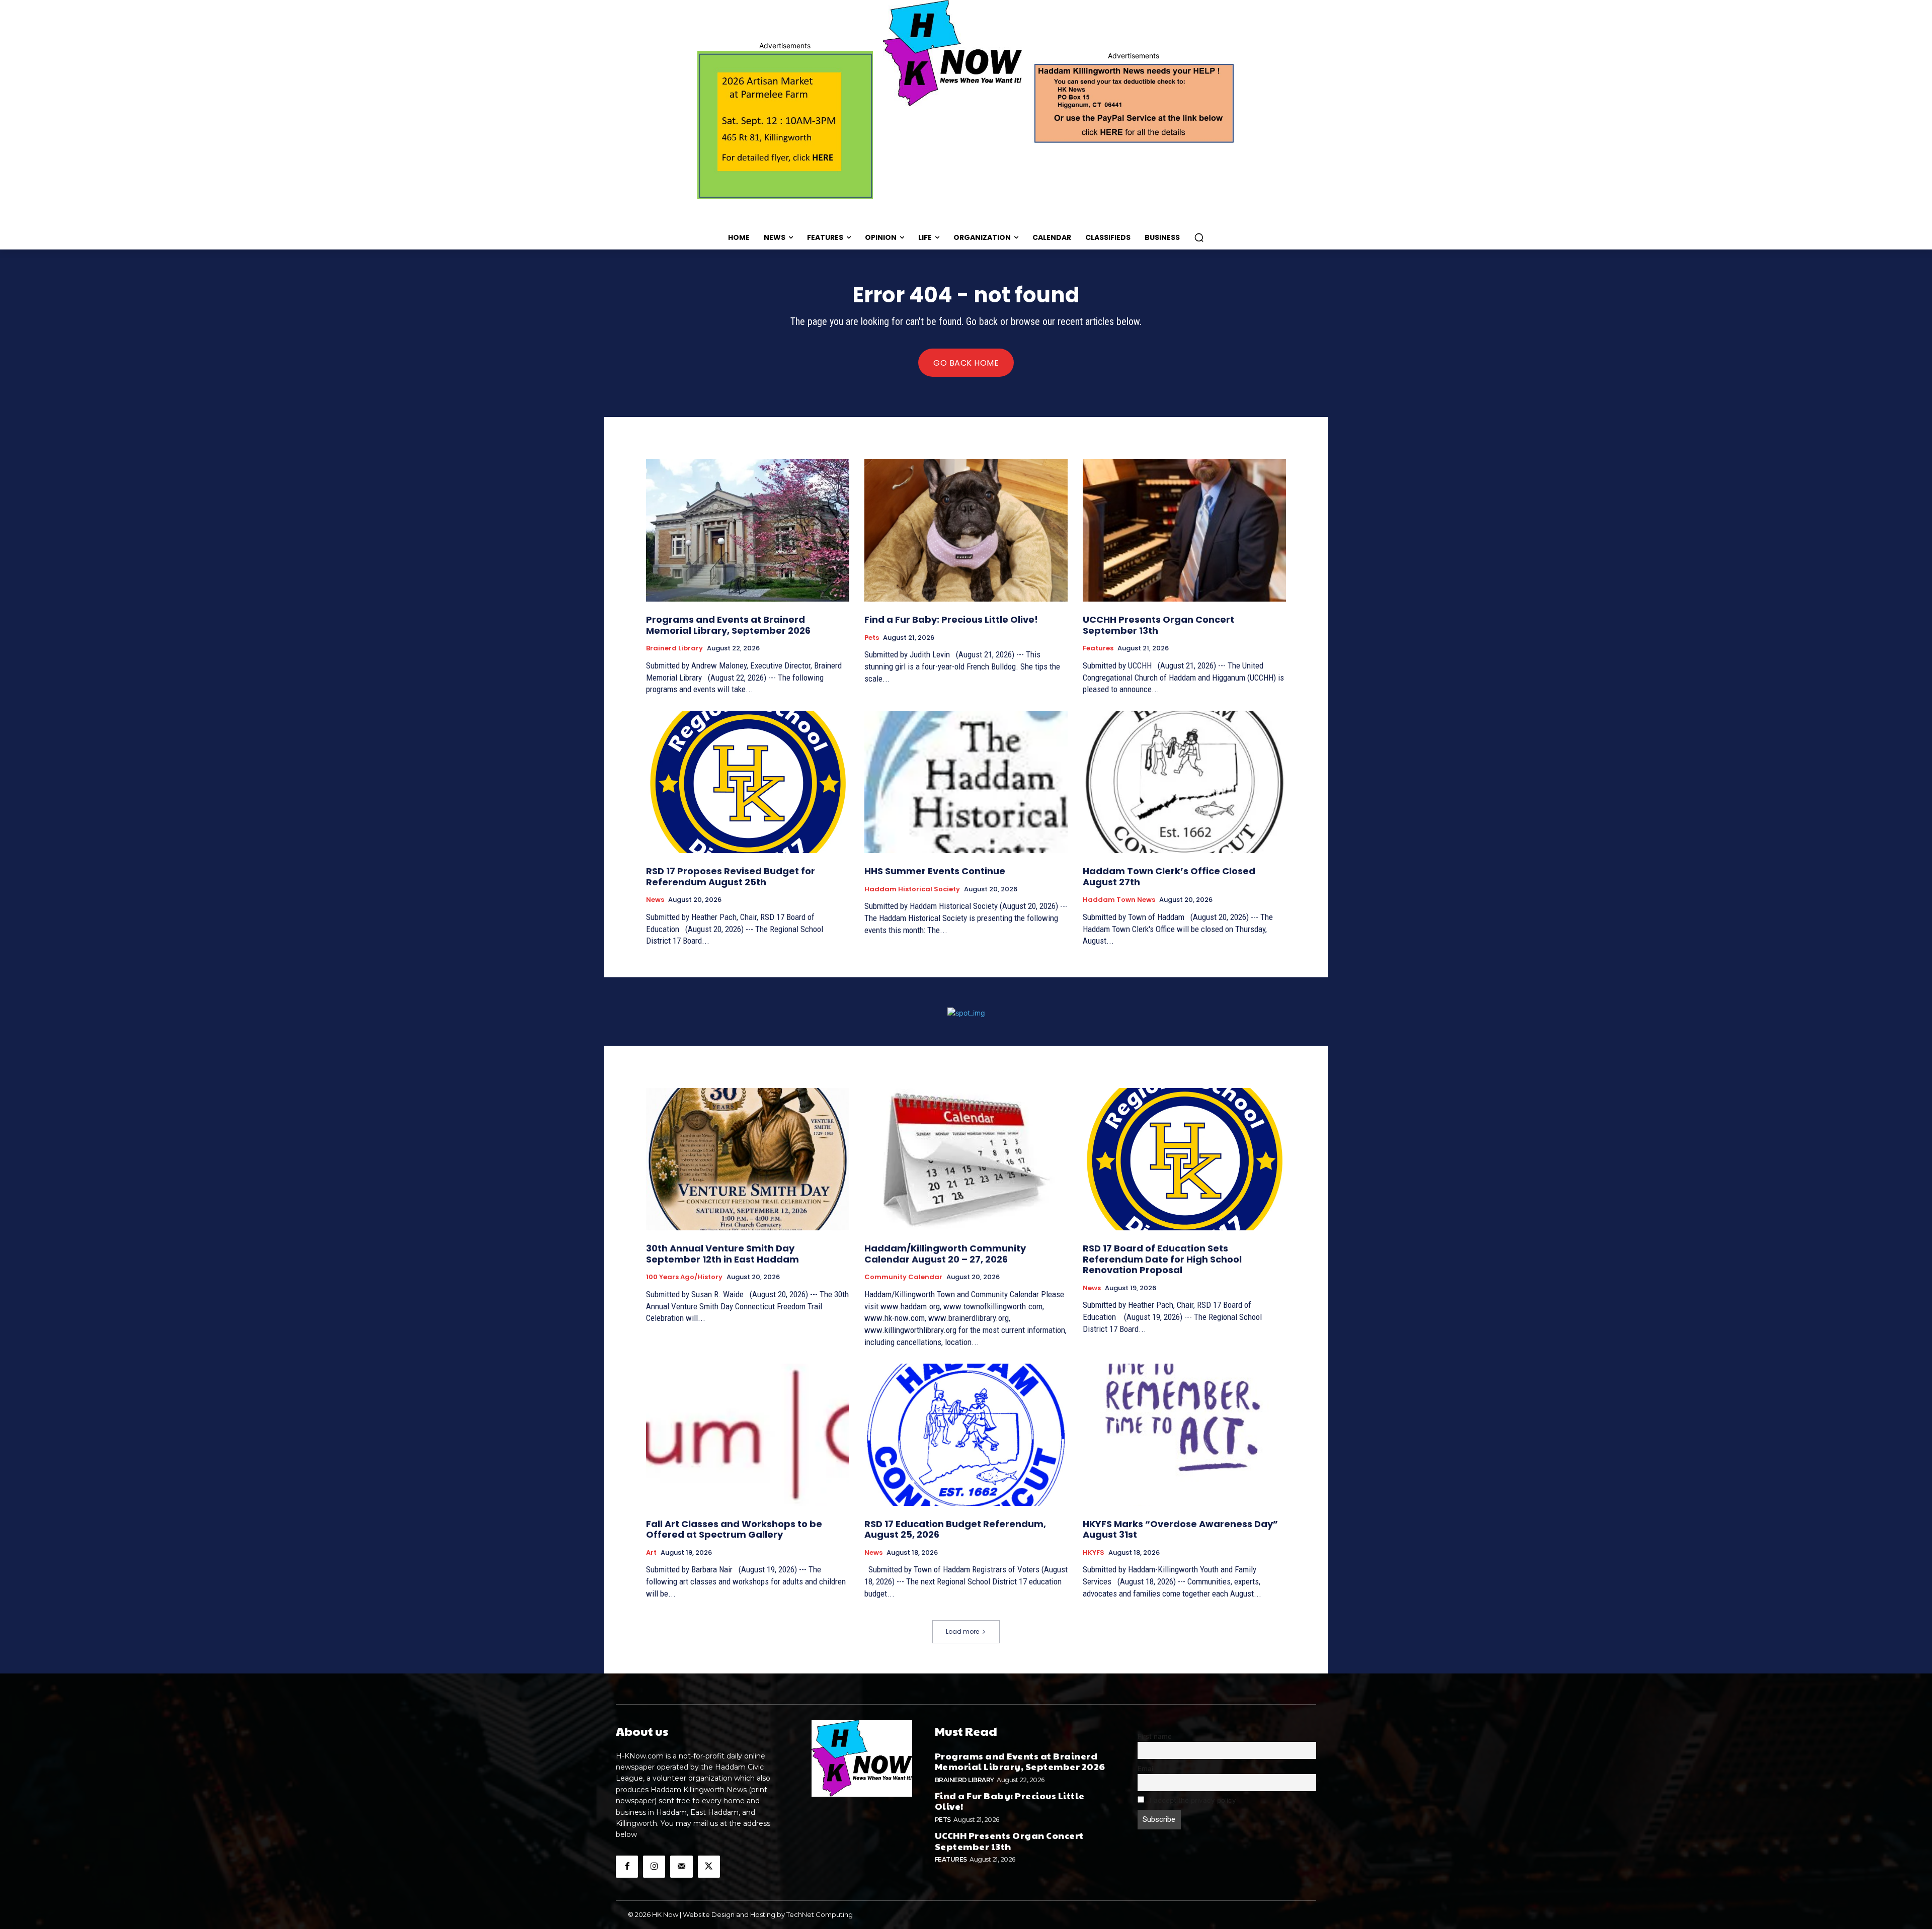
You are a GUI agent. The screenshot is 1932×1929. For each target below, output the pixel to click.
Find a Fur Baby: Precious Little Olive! (951, 619)
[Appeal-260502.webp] (1133, 102)
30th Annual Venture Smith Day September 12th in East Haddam (722, 1254)
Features (1098, 648)
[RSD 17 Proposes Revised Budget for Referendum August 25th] (748, 782)
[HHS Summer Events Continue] (966, 782)
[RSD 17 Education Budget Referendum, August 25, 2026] (966, 1435)
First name (1155, 1736)
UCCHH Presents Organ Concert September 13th (1158, 625)
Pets (872, 638)
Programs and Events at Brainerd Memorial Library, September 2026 (728, 625)
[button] (1199, 237)
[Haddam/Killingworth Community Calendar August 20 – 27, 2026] (966, 1159)
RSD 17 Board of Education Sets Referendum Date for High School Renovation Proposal (1162, 1259)
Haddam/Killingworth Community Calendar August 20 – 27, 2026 (945, 1254)
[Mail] (681, 1867)
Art (651, 1553)
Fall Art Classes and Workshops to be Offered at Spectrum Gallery (734, 1529)
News (655, 900)
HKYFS (1094, 1553)
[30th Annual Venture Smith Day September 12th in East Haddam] (748, 1159)
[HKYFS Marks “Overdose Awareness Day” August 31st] (1184, 1435)
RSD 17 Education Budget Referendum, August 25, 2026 (955, 1529)
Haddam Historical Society (912, 889)
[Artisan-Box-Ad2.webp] (785, 125)
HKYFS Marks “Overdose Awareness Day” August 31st (1180, 1529)
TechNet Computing (820, 1914)
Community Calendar (903, 1277)
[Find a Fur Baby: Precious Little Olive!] (966, 530)
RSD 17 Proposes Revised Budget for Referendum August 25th (731, 876)
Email (1146, 1769)
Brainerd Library (674, 648)
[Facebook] (627, 1867)
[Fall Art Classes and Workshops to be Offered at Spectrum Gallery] (748, 1435)
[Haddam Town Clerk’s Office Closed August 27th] (1184, 782)
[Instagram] (654, 1867)
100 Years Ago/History (684, 1277)
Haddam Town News (1119, 900)
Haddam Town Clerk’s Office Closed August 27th (1169, 876)
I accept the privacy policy (1192, 1800)
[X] (709, 1867)
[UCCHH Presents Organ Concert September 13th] (1184, 530)
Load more (962, 1631)
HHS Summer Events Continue (935, 871)
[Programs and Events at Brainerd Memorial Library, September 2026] (748, 530)
